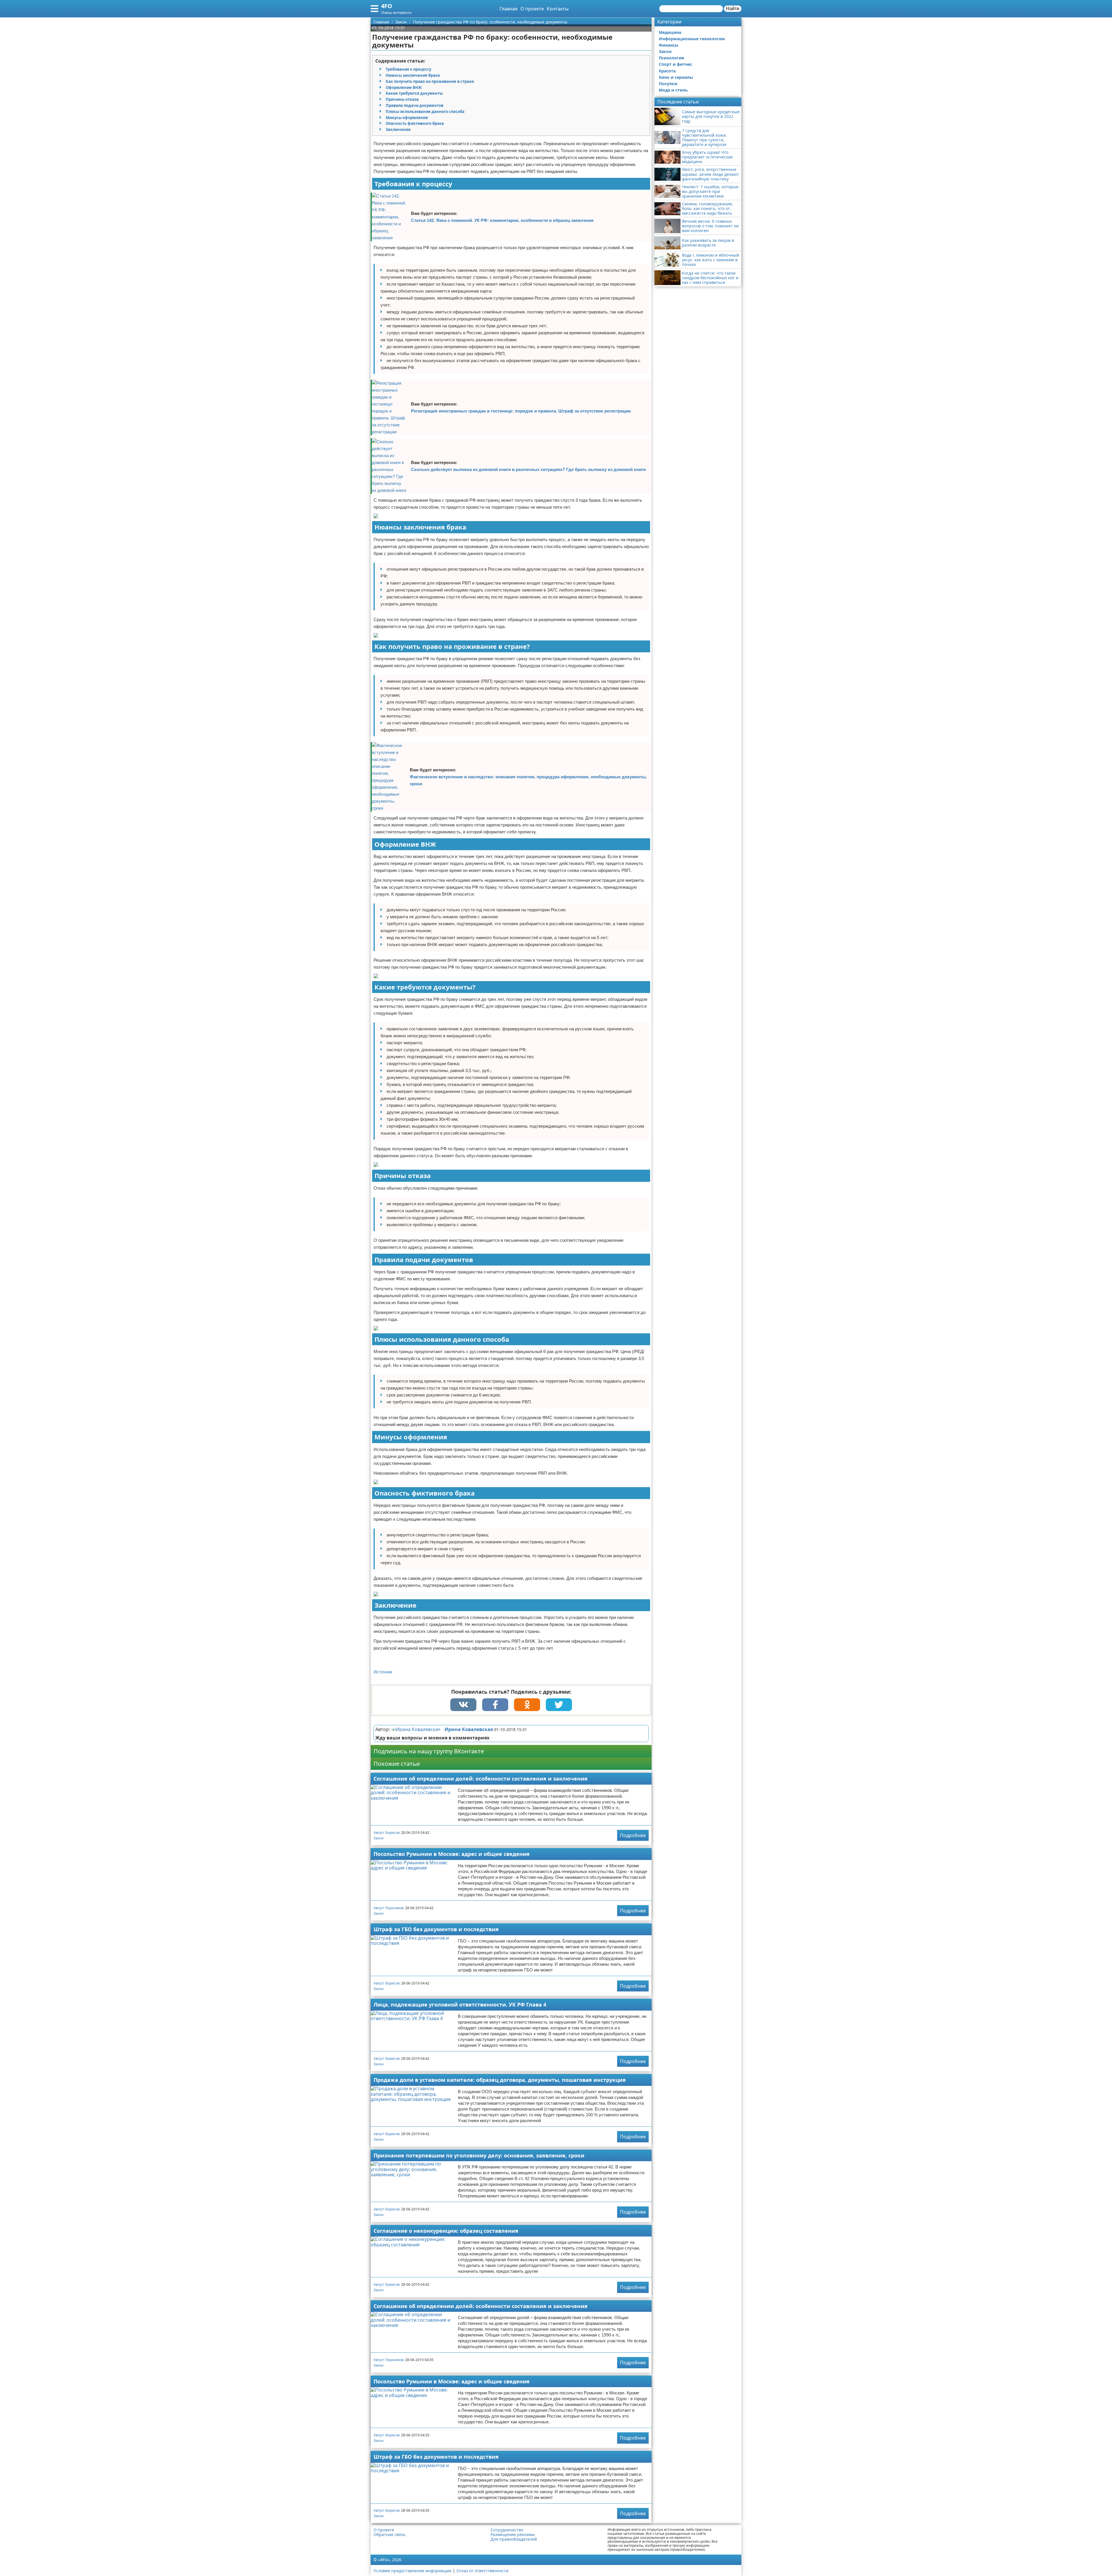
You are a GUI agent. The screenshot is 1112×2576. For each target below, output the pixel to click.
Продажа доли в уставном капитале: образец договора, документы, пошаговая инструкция (500, 2080)
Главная (509, 9)
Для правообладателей (514, 2539)
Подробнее (633, 1835)
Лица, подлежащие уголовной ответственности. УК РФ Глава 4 (460, 2004)
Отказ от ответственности (482, 2571)
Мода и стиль (673, 90)
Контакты (558, 9)
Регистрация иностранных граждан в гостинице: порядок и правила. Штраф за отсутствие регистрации (521, 411)
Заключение (398, 129)
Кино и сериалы (676, 77)
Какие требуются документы (414, 93)
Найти (733, 9)
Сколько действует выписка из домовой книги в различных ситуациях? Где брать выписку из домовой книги (528, 469)
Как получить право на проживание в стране (430, 81)
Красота (667, 71)
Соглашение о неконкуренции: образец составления (446, 2231)
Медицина (670, 32)
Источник (383, 1672)
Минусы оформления (407, 118)
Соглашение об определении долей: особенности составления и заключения (481, 1779)
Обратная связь (389, 2535)
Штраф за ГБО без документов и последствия (436, 1929)
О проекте (532, 9)
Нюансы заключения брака (413, 75)
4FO (387, 6)
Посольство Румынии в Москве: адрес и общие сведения (452, 1854)
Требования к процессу (408, 69)
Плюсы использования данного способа (425, 112)
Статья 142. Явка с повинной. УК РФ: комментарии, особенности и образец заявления (502, 220)
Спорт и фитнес (675, 64)
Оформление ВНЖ (404, 87)
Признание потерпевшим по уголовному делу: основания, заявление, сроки (479, 2155)
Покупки (668, 84)
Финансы (669, 45)
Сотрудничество (507, 2530)
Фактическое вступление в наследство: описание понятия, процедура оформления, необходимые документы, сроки (528, 780)
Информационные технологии (692, 39)
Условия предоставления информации (413, 2571)
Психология (671, 58)
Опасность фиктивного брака (415, 123)
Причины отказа (402, 99)
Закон (379, 1838)
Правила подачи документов (415, 105)
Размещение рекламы (513, 2535)
